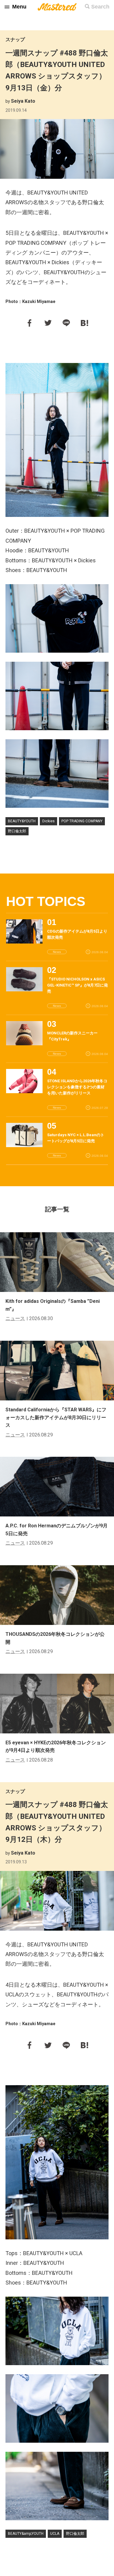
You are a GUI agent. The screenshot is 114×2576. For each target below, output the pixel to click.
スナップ (15, 40)
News (57, 952)
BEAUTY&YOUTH (22, 821)
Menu (19, 7)
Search (100, 7)
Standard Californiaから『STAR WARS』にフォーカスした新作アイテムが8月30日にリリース (56, 1417)
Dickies (48, 821)
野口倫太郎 (17, 831)
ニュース (15, 1318)
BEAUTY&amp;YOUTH (26, 2534)
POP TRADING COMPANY (82, 821)
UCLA (55, 2534)
